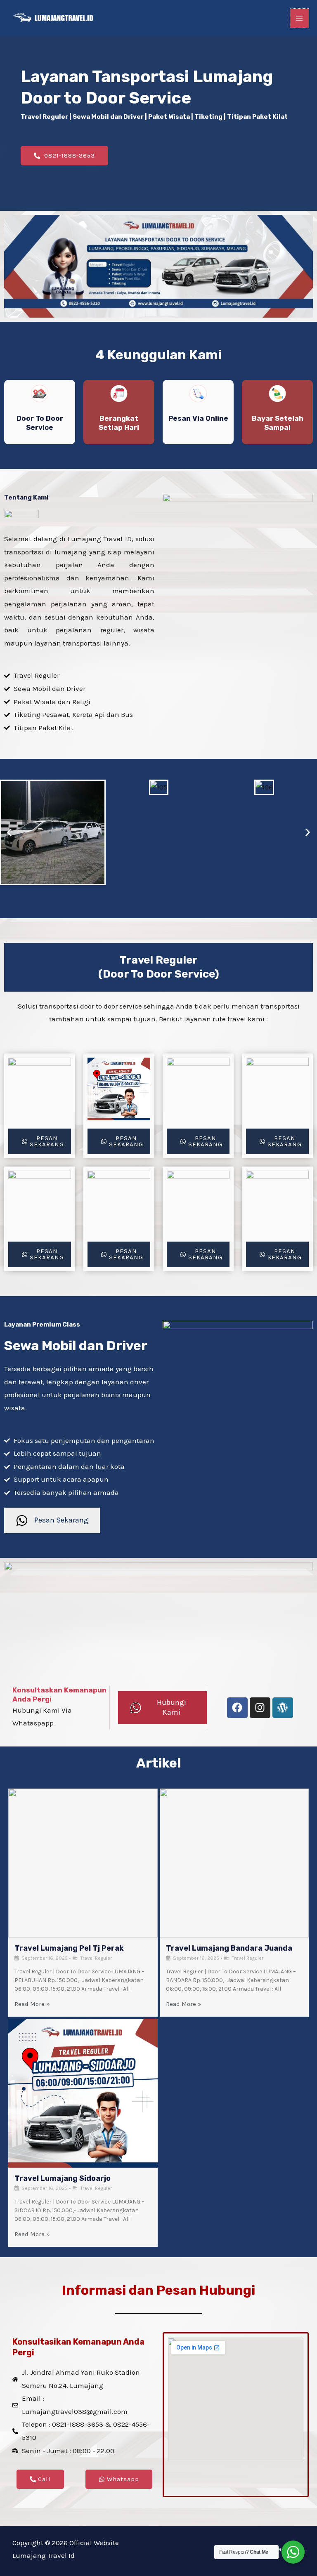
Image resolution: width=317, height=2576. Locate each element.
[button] (9, 833)
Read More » (32, 2004)
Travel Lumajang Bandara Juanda (229, 1948)
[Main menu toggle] (300, 18)
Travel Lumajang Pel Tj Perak (69, 1948)
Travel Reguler (96, 1958)
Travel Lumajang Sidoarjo (63, 2178)
